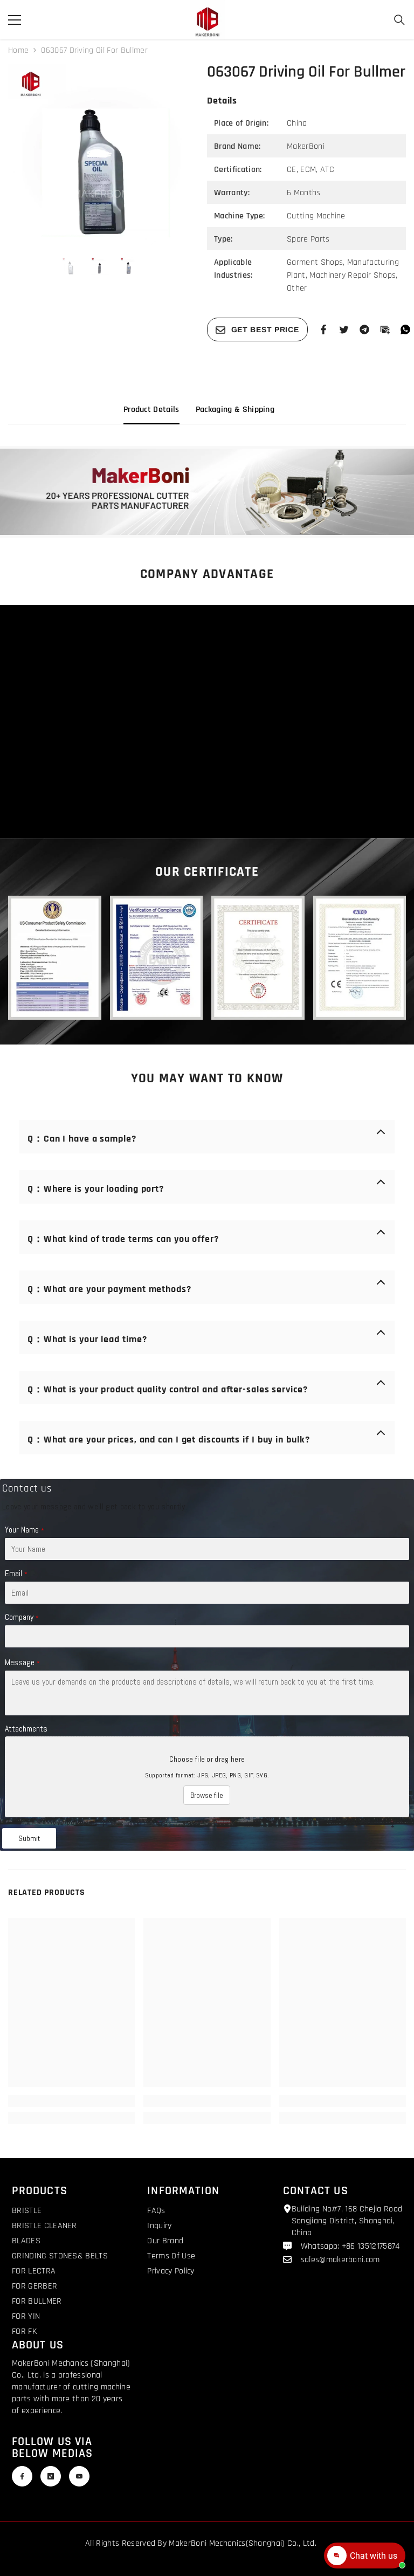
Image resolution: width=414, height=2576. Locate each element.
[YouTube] (79, 2476)
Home (18, 50)
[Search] (399, 20)
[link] (207, 492)
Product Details (151, 410)
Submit (29, 1838)
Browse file (207, 1795)
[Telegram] (364, 329)
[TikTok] (51, 2476)
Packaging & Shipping (235, 410)
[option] (99, 155)
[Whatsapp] (405, 329)
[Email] (385, 329)
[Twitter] (344, 329)
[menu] (15, 20)
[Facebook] (323, 329)
